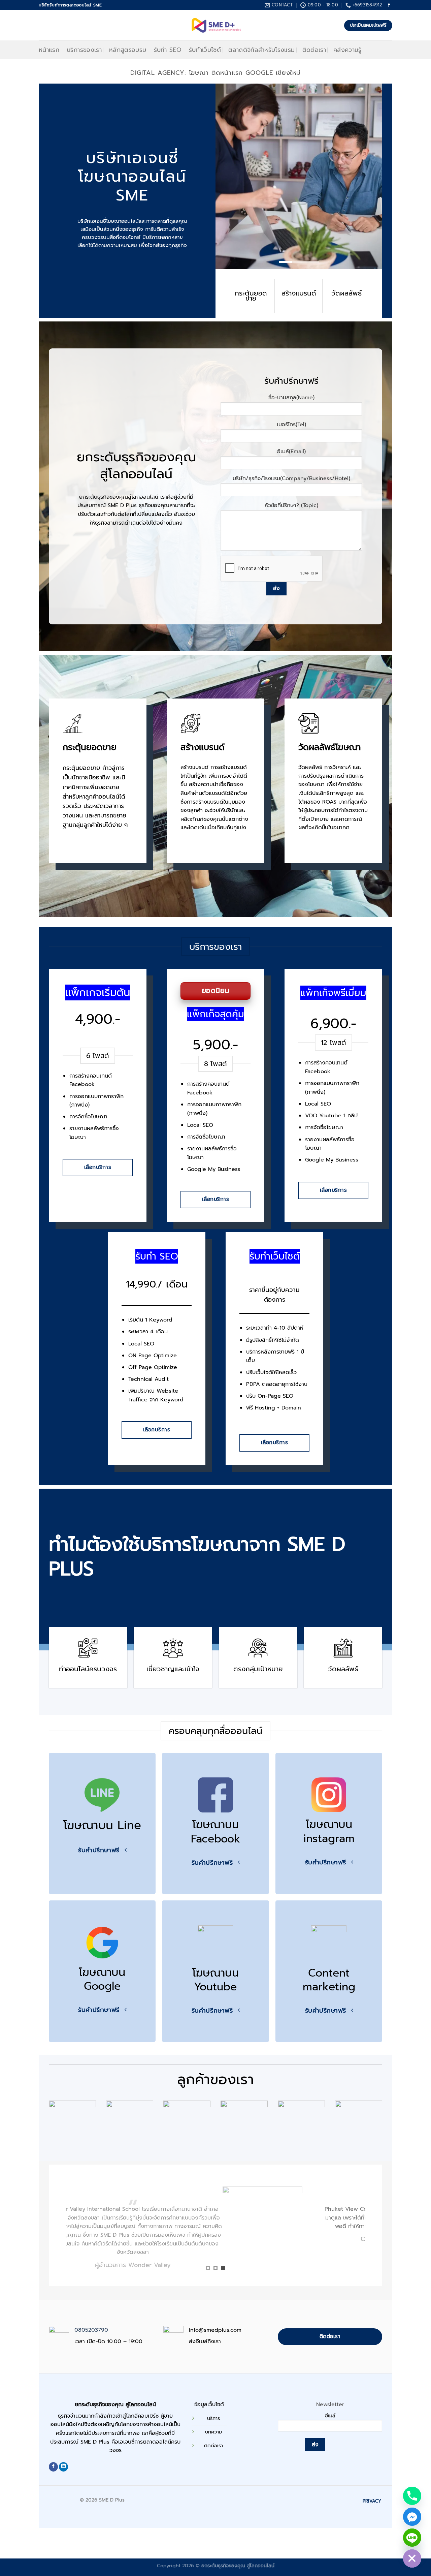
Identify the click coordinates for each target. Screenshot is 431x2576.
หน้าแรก (49, 50)
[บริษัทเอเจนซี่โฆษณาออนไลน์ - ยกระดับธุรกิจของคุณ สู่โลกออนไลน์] (216, 25)
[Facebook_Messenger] (412, 2517)
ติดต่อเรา (314, 50)
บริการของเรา (84, 50)
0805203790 (91, 2332)
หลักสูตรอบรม (128, 50)
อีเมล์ (330, 2417)
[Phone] (412, 2496)
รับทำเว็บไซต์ (205, 50)
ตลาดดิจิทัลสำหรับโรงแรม (261, 50)
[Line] (412, 2538)
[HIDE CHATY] (412, 2558)
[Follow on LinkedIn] (63, 2468)
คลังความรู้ (347, 50)
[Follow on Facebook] (389, 5)
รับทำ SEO (168, 50)
